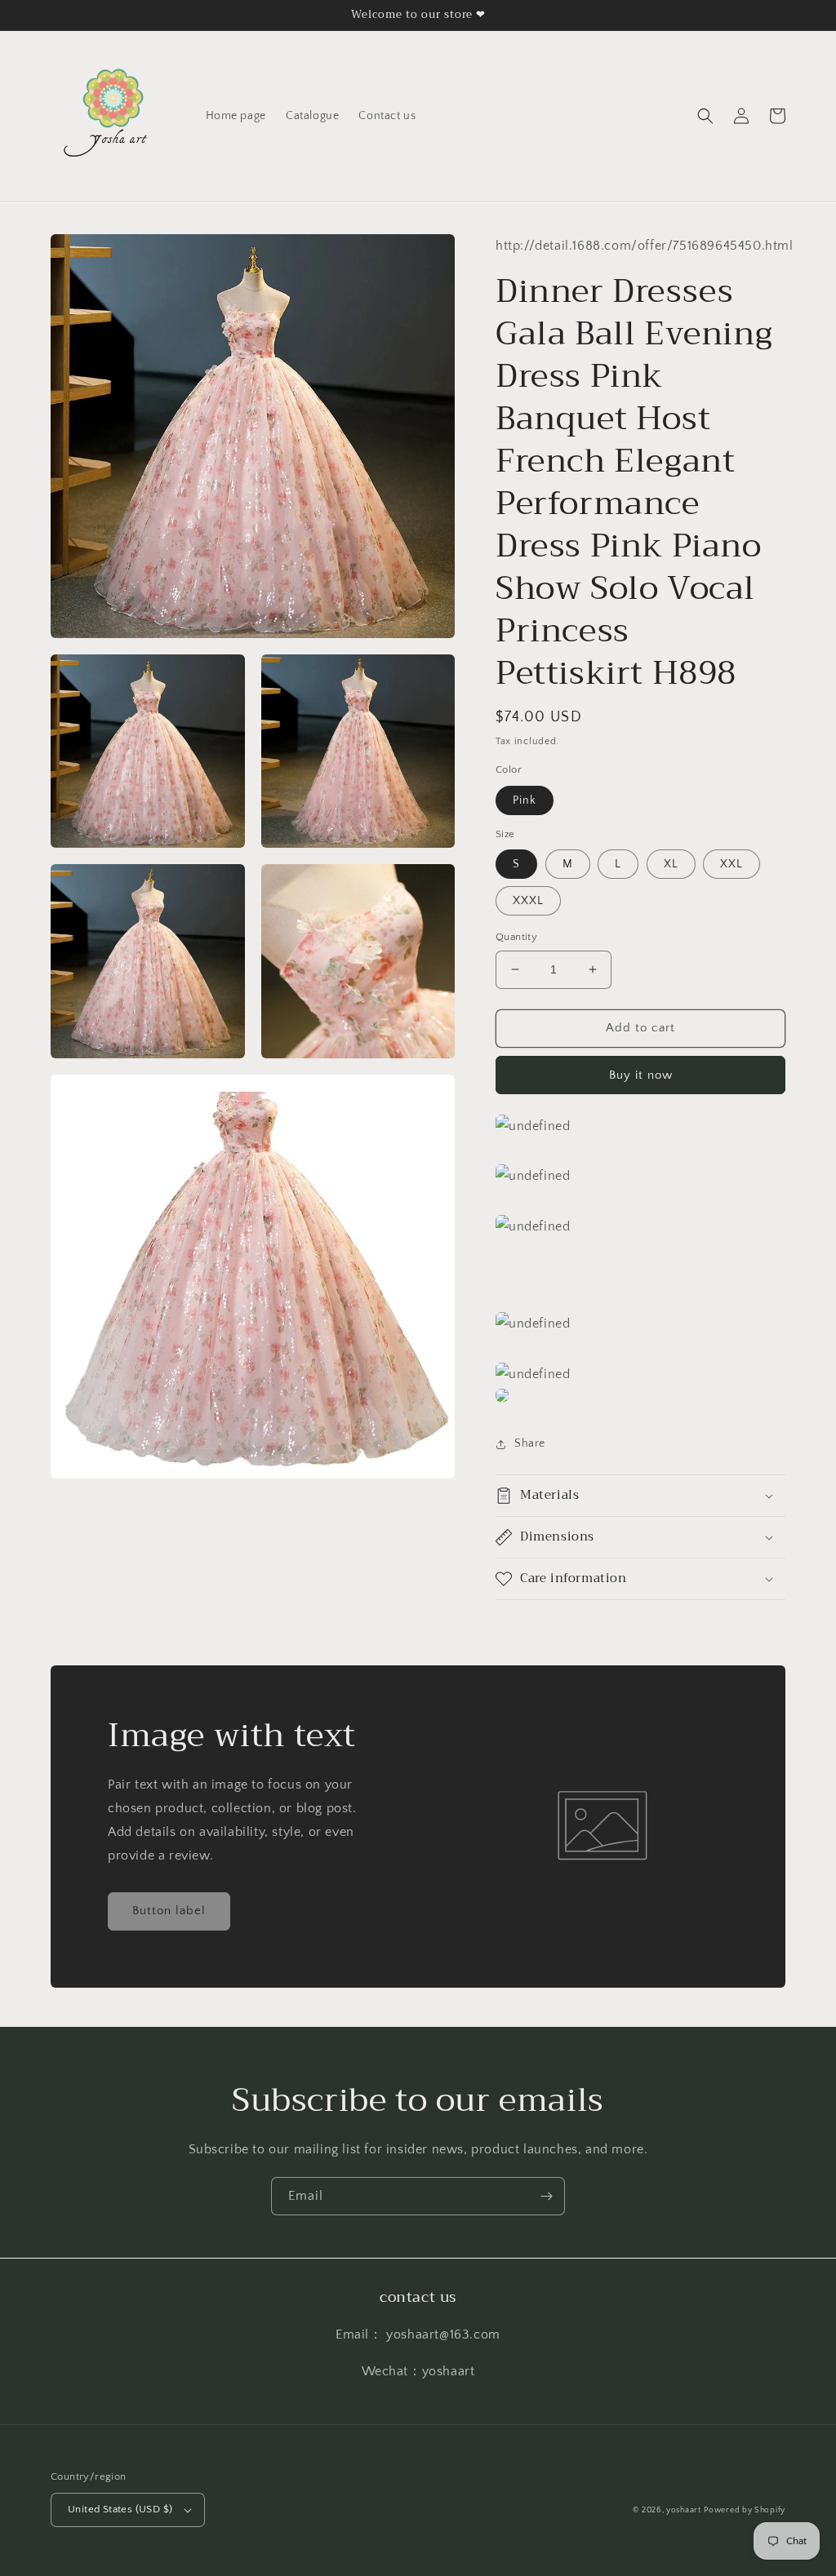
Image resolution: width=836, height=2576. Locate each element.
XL (671, 864)
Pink (525, 800)
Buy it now (641, 1075)
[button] (705, 116)
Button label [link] (169, 1911)
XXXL (528, 901)
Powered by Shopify (745, 2510)
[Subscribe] (546, 2196)
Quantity (516, 937)
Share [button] (530, 1443)
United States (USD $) (120, 2509)
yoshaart (684, 2510)
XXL (731, 864)
